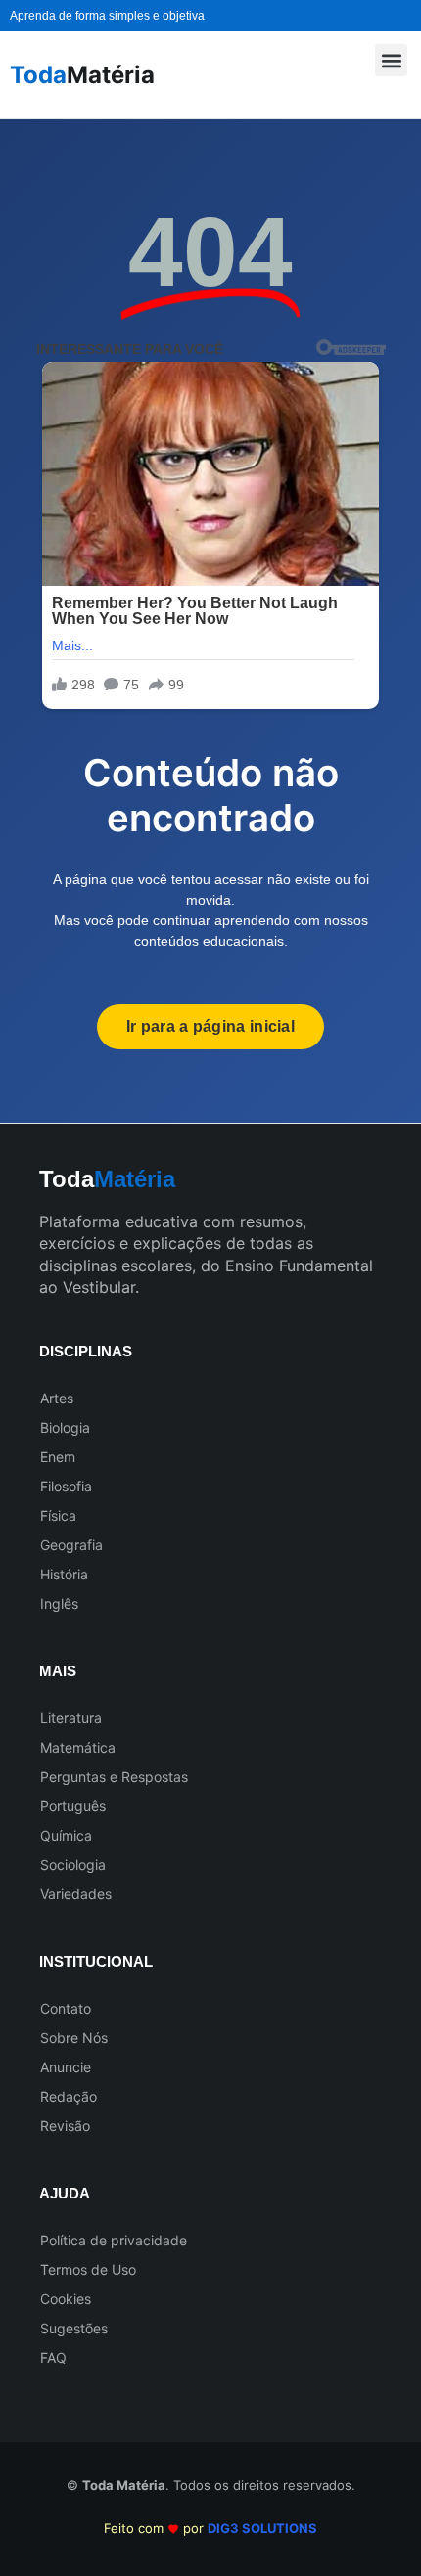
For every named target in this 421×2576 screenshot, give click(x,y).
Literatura (71, 1718)
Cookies (66, 2299)
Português (73, 1806)
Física (58, 1515)
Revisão (65, 2126)
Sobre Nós (74, 2038)
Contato (66, 2008)
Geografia (71, 1545)
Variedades (76, 1894)
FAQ (53, 2357)
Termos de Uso (88, 2269)
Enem (58, 1457)
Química (66, 1835)
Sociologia (73, 1865)
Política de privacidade (114, 2240)
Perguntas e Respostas (114, 1777)
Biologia (65, 1427)
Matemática (78, 1747)
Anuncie (66, 2067)
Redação (69, 2096)
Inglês (59, 1603)
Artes (57, 1398)
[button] (391, 60)
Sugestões (74, 2328)
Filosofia (66, 1486)
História (64, 1574)
